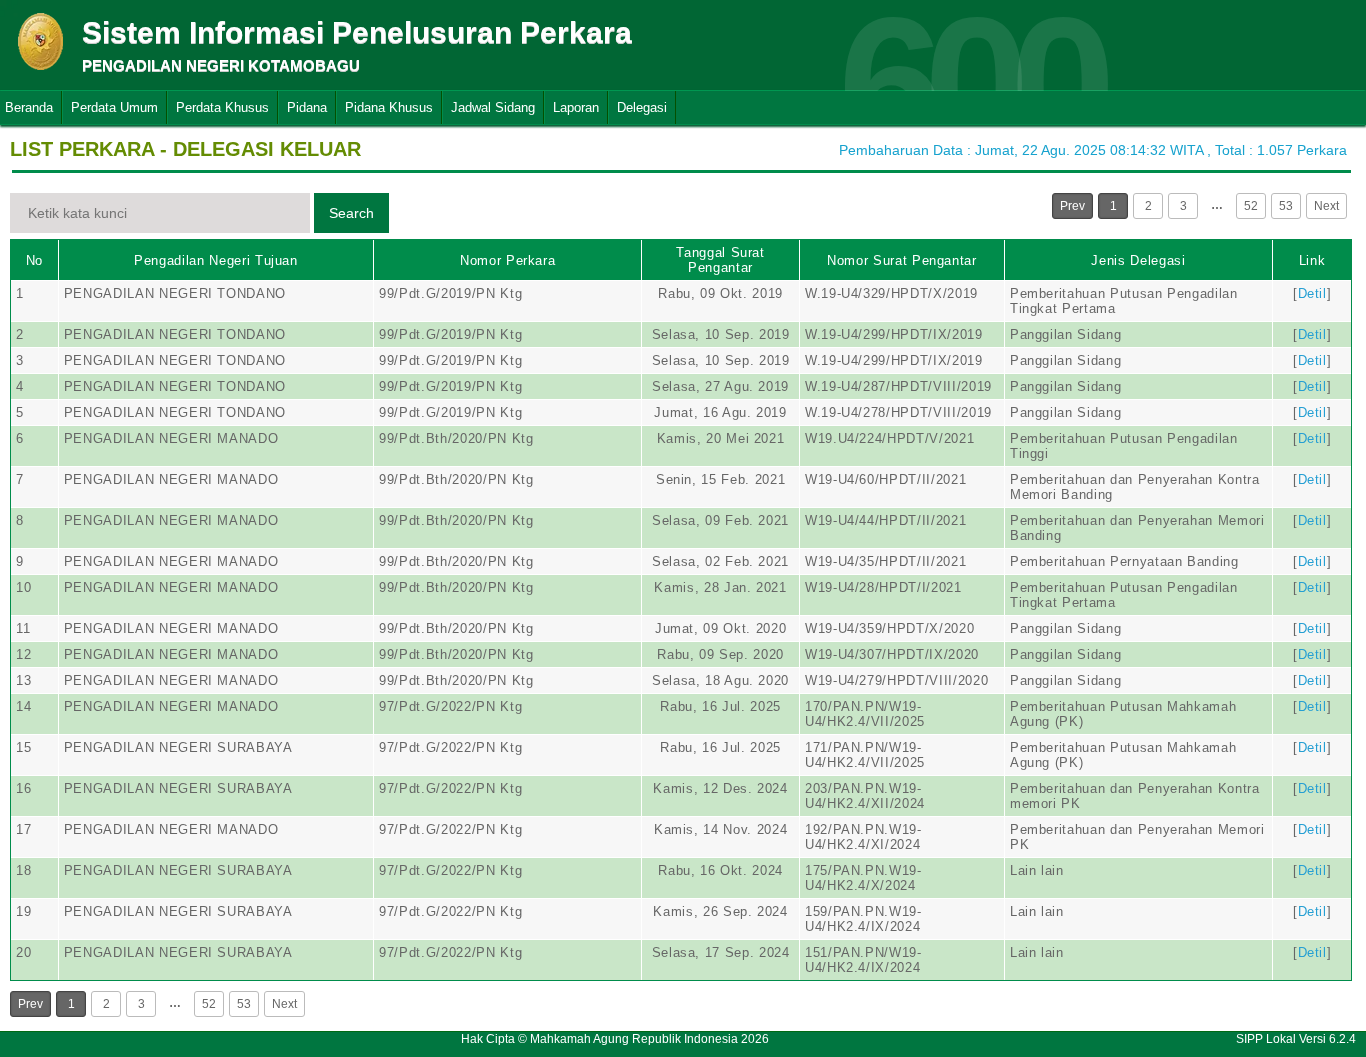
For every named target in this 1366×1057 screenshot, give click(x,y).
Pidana (307, 107)
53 (1286, 206)
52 (1251, 206)
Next (1326, 206)
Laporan (576, 107)
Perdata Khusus (222, 107)
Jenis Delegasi (1138, 260)
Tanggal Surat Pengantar (720, 260)
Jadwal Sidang (493, 107)
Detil (1312, 293)
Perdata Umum (114, 107)
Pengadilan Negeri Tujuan (216, 260)
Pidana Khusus (389, 107)
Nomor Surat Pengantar (902, 260)
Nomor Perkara (507, 260)
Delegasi (642, 107)
